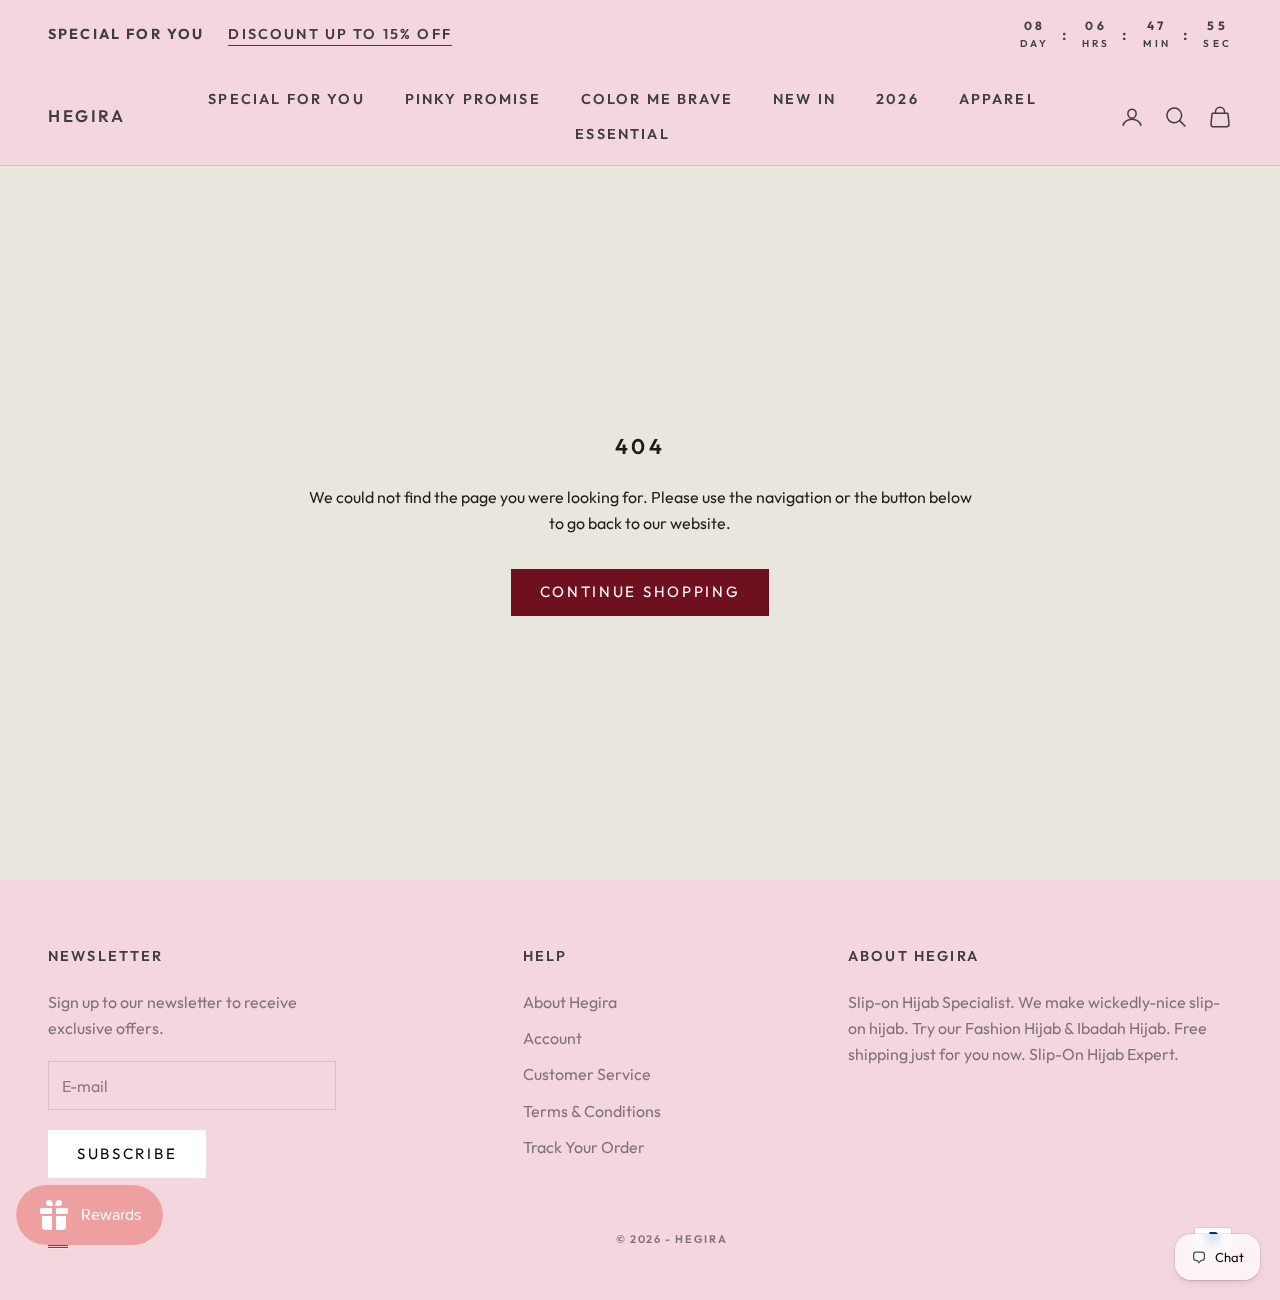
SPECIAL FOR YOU (286, 99)
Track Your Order (584, 1147)
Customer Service (587, 1074)
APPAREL (998, 99)
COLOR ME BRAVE (657, 99)
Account (552, 1038)
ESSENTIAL (622, 134)
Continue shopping (640, 591)
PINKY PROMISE (473, 99)
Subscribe (127, 1153)
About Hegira (570, 1002)
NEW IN (804, 99)
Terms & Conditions (592, 1111)
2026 (897, 99)
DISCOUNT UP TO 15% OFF (340, 34)
